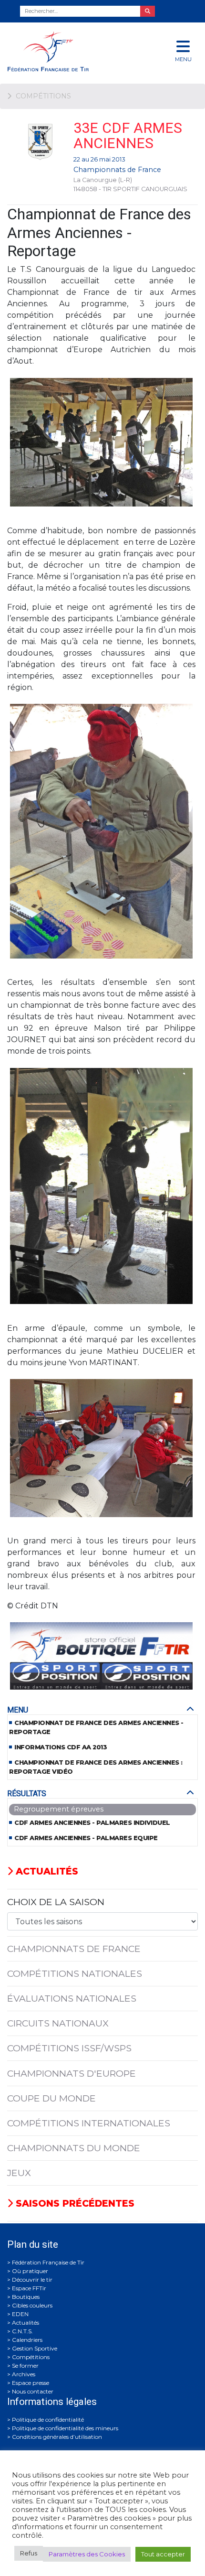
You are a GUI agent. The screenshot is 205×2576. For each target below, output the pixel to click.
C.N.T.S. (22, 2331)
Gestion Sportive (35, 2348)
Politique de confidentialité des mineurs (65, 2428)
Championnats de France (117, 170)
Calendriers (27, 2340)
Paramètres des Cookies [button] (87, 2554)
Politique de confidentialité (48, 2420)
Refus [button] (29, 2553)
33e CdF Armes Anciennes (128, 135)
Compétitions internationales (89, 2123)
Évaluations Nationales (72, 1998)
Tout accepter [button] (163, 2554)
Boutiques (26, 2297)
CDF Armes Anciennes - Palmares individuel (92, 1823)
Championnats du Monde (74, 2148)
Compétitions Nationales (75, 1973)
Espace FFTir (29, 2288)
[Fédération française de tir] (68, 51)
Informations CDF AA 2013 (61, 1747)
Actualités (46, 1871)
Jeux (19, 2173)
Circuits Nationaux (58, 2023)
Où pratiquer (30, 2271)
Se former (25, 2366)
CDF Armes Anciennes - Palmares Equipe (86, 1838)
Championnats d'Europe (72, 2073)
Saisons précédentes (74, 2203)
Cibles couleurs (32, 2305)
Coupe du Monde (51, 2098)
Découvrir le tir (32, 2280)
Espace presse (31, 2383)
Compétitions (31, 2357)
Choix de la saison (56, 1902)
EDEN (20, 2314)
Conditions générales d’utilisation (57, 2437)
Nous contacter (33, 2391)
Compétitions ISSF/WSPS (69, 2048)
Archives (24, 2374)
